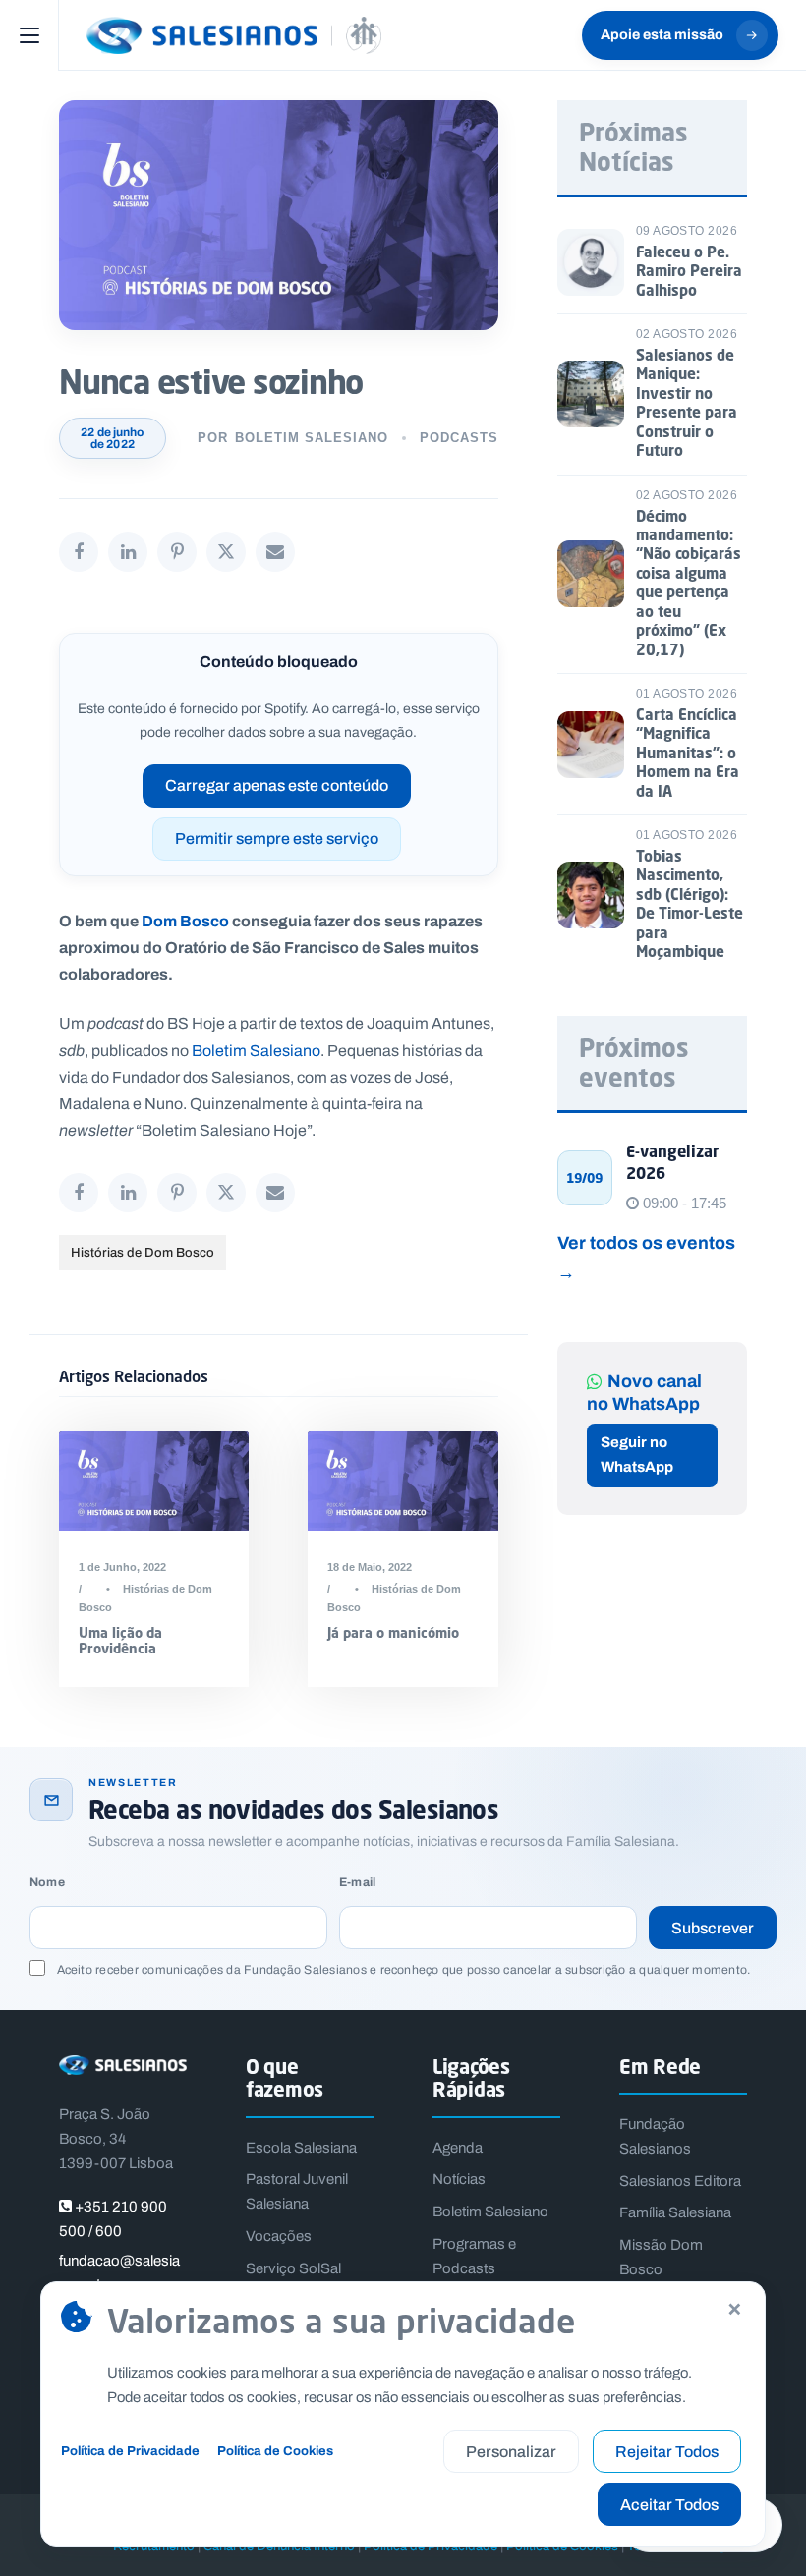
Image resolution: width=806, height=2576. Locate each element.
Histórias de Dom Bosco (143, 1252)
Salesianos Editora (680, 2181)
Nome (47, 1883)
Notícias (459, 2179)
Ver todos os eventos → (646, 1258)
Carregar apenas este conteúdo (277, 785)
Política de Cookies (275, 2451)
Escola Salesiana (301, 2148)
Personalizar (511, 2452)
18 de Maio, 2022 (370, 1567)
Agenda (458, 2148)
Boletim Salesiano (312, 438)
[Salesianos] (234, 35)
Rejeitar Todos (667, 2452)
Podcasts (459, 438)
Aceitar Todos (669, 2505)
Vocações (279, 2236)
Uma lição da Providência (120, 1641)
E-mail (357, 1883)
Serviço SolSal (293, 2268)
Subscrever (713, 1928)
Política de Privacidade (130, 2451)
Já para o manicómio (393, 1632)
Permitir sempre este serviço (277, 839)
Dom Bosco (185, 921)
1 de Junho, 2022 (122, 1567)
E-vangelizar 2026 (672, 1162)
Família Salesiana (675, 2212)
